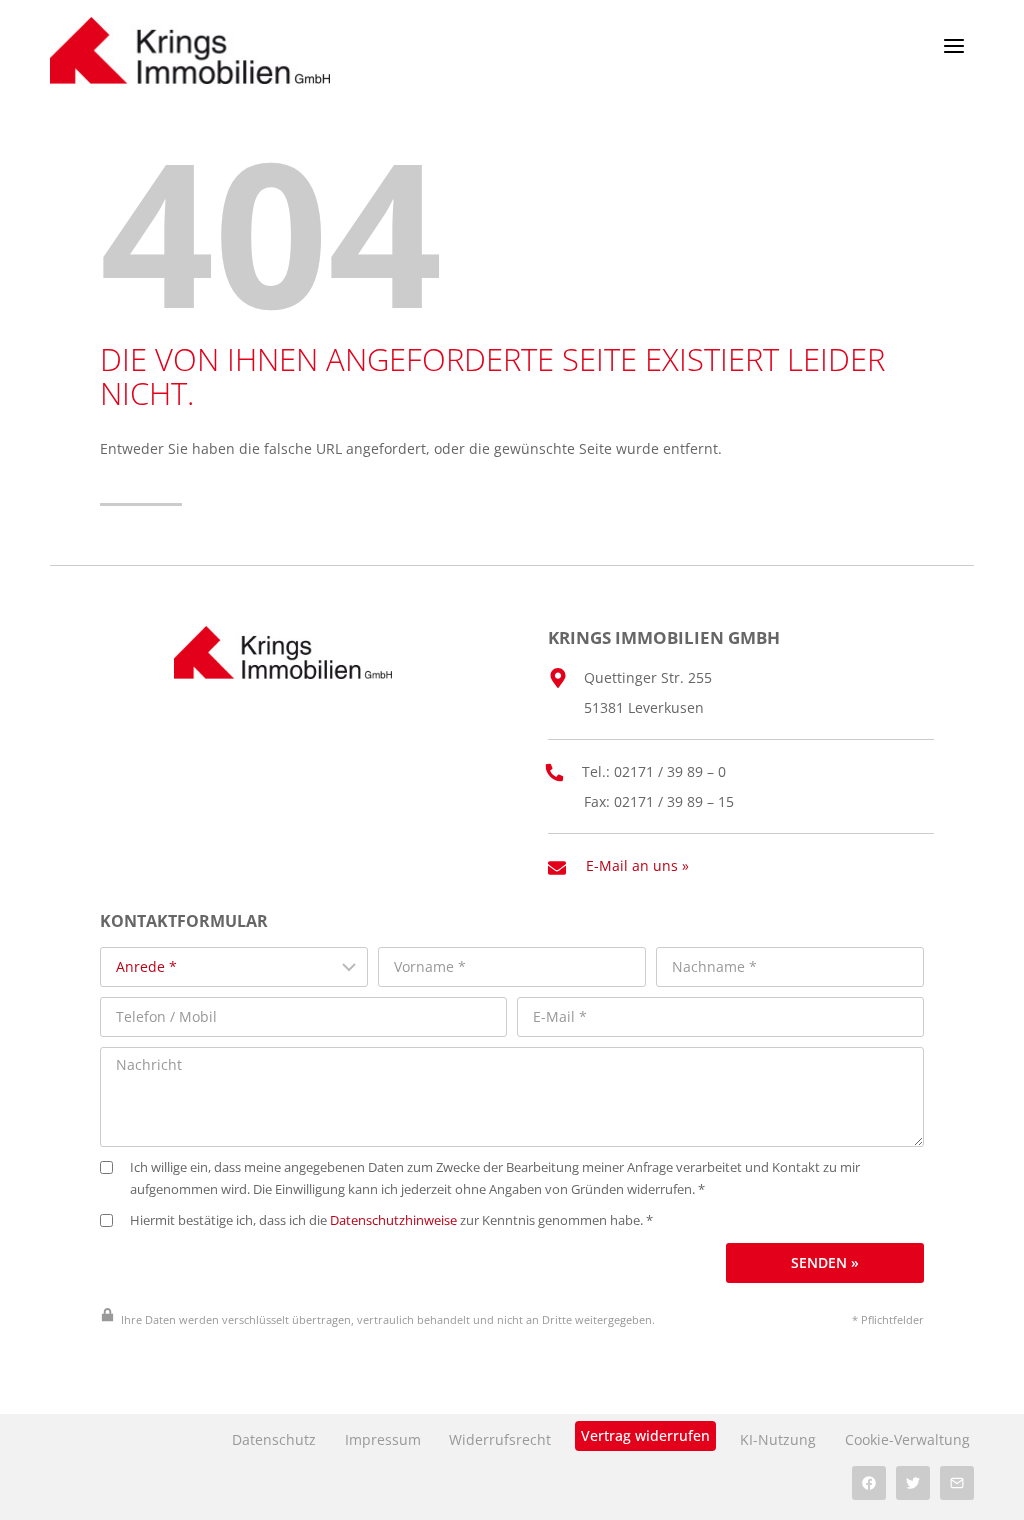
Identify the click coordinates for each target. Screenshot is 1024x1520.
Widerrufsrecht (500, 1439)
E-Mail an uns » (637, 865)
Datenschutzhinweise (393, 1220)
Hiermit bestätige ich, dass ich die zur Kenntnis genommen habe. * (391, 1220)
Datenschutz (274, 1439)
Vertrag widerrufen (645, 1435)
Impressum (383, 1439)
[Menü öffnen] (953, 45)
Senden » (825, 1262)
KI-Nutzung (778, 1439)
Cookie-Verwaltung (907, 1439)
